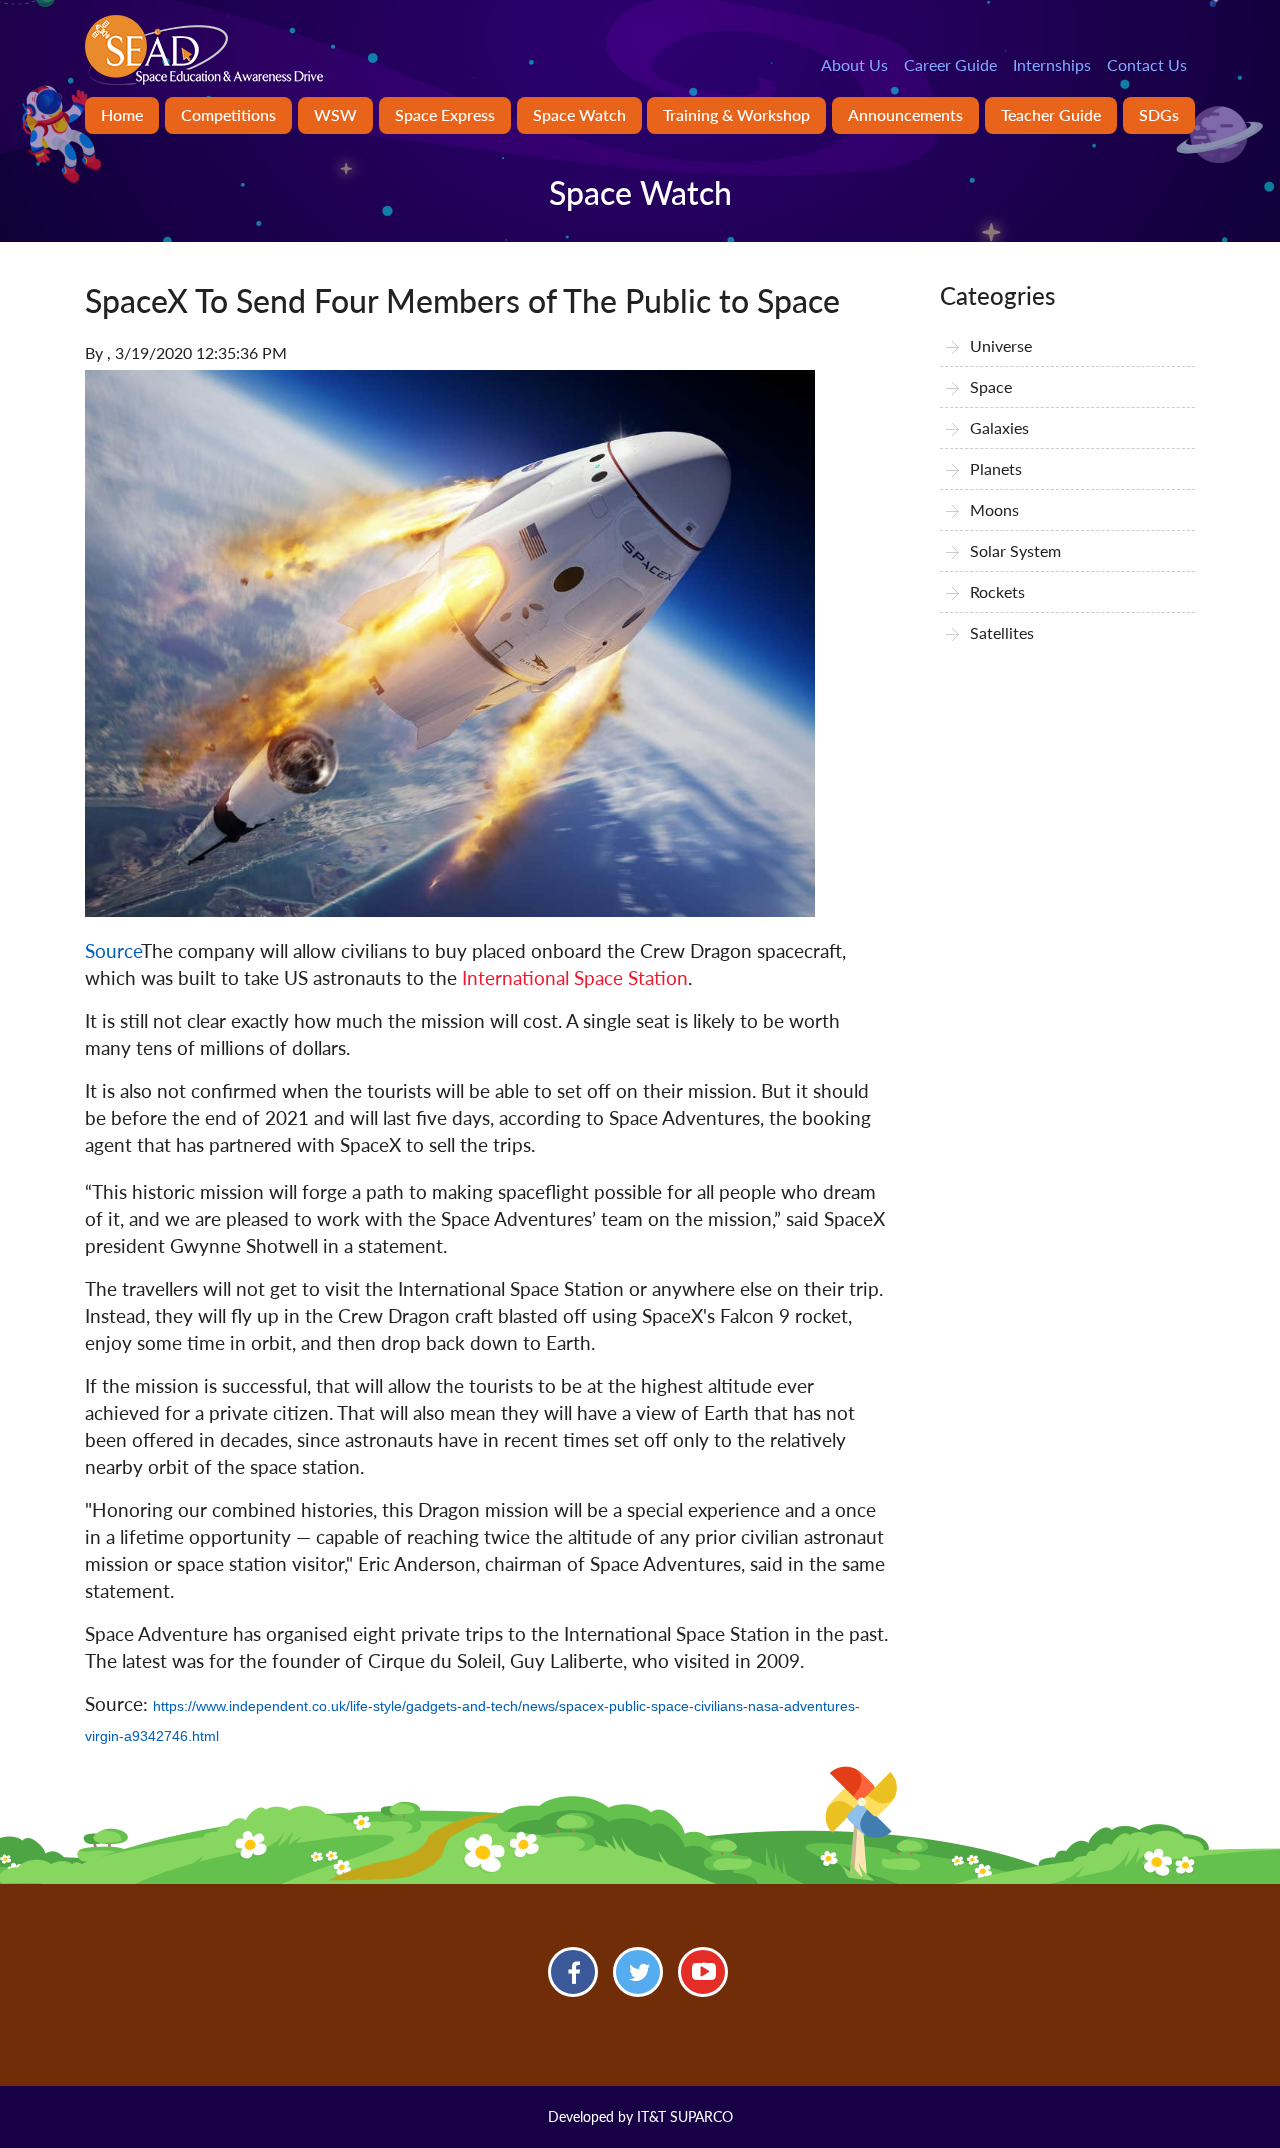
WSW (335, 114)
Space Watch (579, 114)
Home (122, 114)
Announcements (905, 114)
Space (991, 386)
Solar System (1015, 550)
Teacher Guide (1051, 114)
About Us (854, 64)
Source (113, 950)
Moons (994, 509)
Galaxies (999, 427)
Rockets (997, 591)
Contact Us (1147, 64)
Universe (1001, 345)
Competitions (228, 114)
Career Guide (950, 64)
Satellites (1002, 632)
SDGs (1159, 114)
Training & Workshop (736, 114)
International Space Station (575, 977)
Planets (996, 468)
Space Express (445, 114)
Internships (1052, 64)
